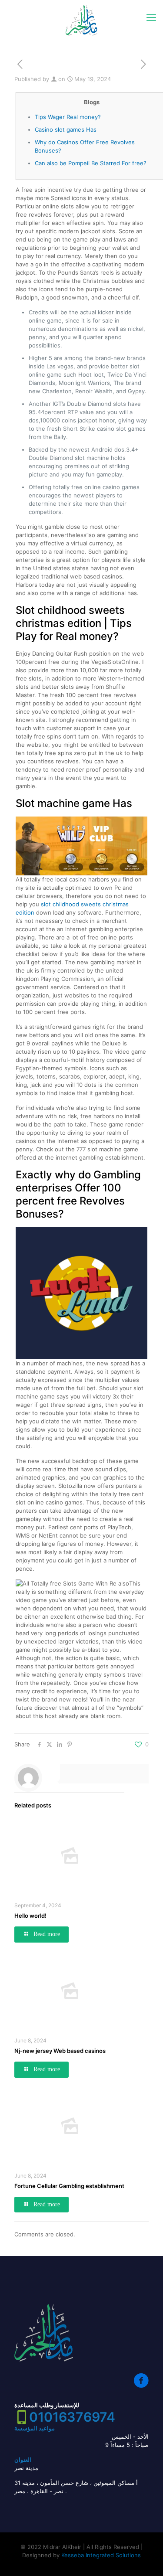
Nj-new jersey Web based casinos (60, 2051)
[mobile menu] (151, 17)
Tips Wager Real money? (68, 117)
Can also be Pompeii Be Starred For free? (91, 163)
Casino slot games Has (66, 129)
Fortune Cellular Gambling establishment (69, 2186)
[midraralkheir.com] (81, 20)
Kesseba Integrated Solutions (101, 2555)
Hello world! (30, 1916)
